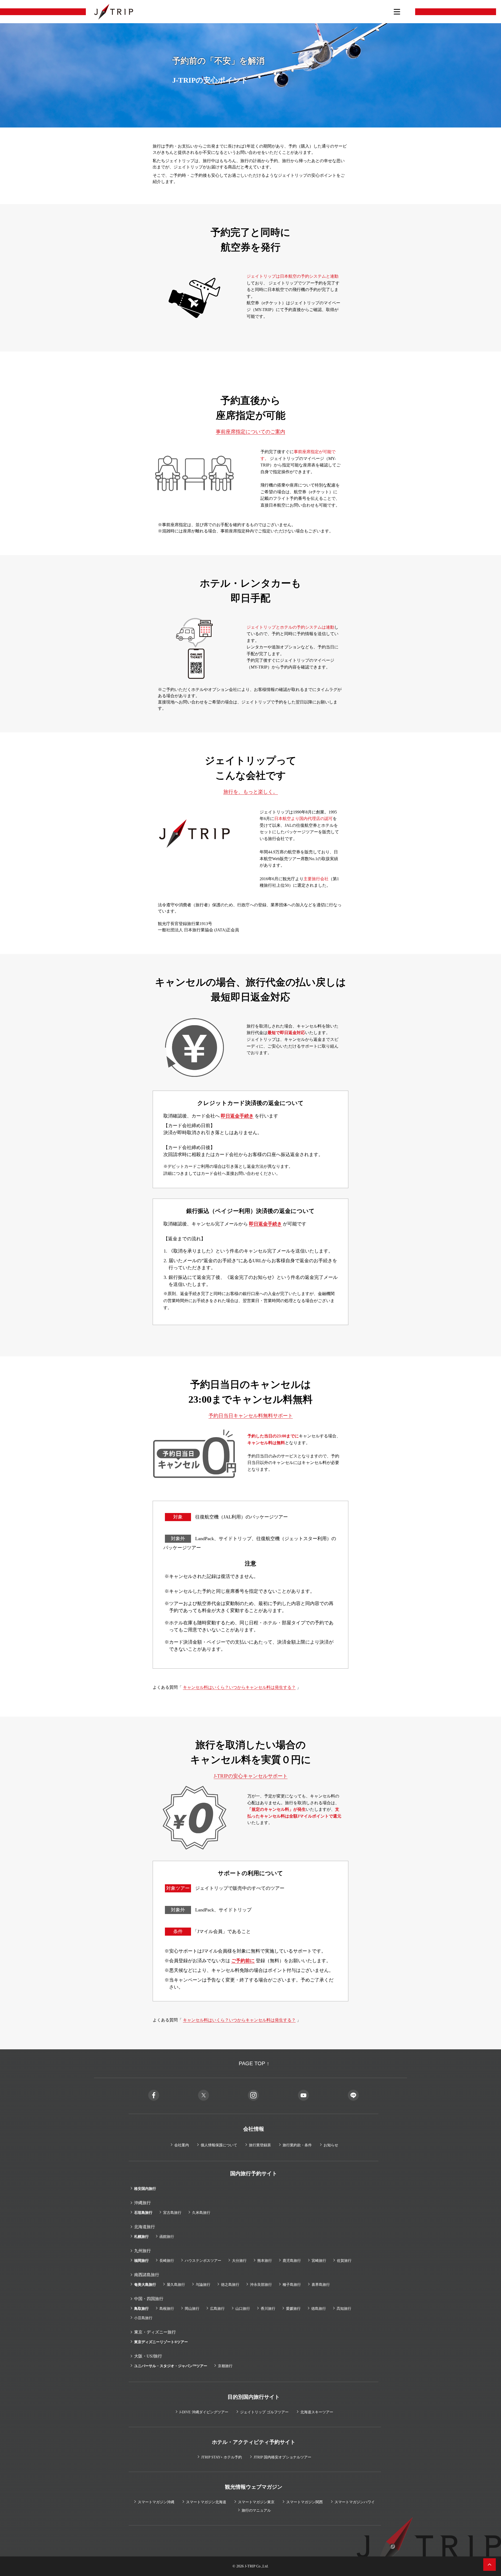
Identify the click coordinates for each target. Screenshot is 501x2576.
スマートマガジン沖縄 (156, 2502)
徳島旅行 (319, 2309)
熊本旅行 (265, 2261)
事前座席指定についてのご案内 (250, 432)
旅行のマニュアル (256, 2510)
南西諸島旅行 (147, 2275)
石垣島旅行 (143, 2213)
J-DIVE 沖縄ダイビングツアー (204, 2412)
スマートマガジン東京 (256, 2502)
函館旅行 (167, 2237)
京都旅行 (225, 2366)
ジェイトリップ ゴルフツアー (264, 2412)
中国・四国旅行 (149, 2299)
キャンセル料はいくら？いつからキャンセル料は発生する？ (239, 1687)
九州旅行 (142, 2251)
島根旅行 (167, 2309)
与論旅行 (203, 2285)
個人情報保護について (219, 2145)
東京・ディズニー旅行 (155, 2332)
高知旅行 (344, 2309)
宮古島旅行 (172, 2213)
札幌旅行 (141, 2237)
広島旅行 (217, 2309)
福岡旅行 (141, 2261)
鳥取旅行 (141, 2309)
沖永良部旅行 (261, 2285)
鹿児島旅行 (292, 2261)
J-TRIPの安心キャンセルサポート (251, 1776)
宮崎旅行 (319, 2261)
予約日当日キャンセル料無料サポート (251, 1416)
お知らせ (331, 2145)
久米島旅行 (201, 2213)
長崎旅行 (167, 2261)
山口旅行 (243, 2309)
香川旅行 (268, 2309)
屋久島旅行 (176, 2285)
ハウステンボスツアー (203, 2261)
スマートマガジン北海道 (206, 2502)
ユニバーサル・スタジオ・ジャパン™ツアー (171, 2366)
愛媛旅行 (293, 2309)
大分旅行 (239, 2261)
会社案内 (182, 2145)
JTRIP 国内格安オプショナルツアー (282, 2457)
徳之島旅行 (230, 2285)
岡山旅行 (192, 2309)
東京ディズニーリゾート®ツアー (161, 2342)
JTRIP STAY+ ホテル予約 (222, 2457)
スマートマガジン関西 (305, 2502)
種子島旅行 (292, 2285)
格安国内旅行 (145, 2189)
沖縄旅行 (142, 2203)
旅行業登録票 (260, 2145)
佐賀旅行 (344, 2261)
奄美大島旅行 (145, 2285)
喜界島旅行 (321, 2285)
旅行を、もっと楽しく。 (251, 792)
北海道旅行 (145, 2227)
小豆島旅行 (143, 2318)
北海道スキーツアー (317, 2412)
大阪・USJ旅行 (148, 2356)
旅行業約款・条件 (297, 2145)
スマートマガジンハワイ (355, 2502)
